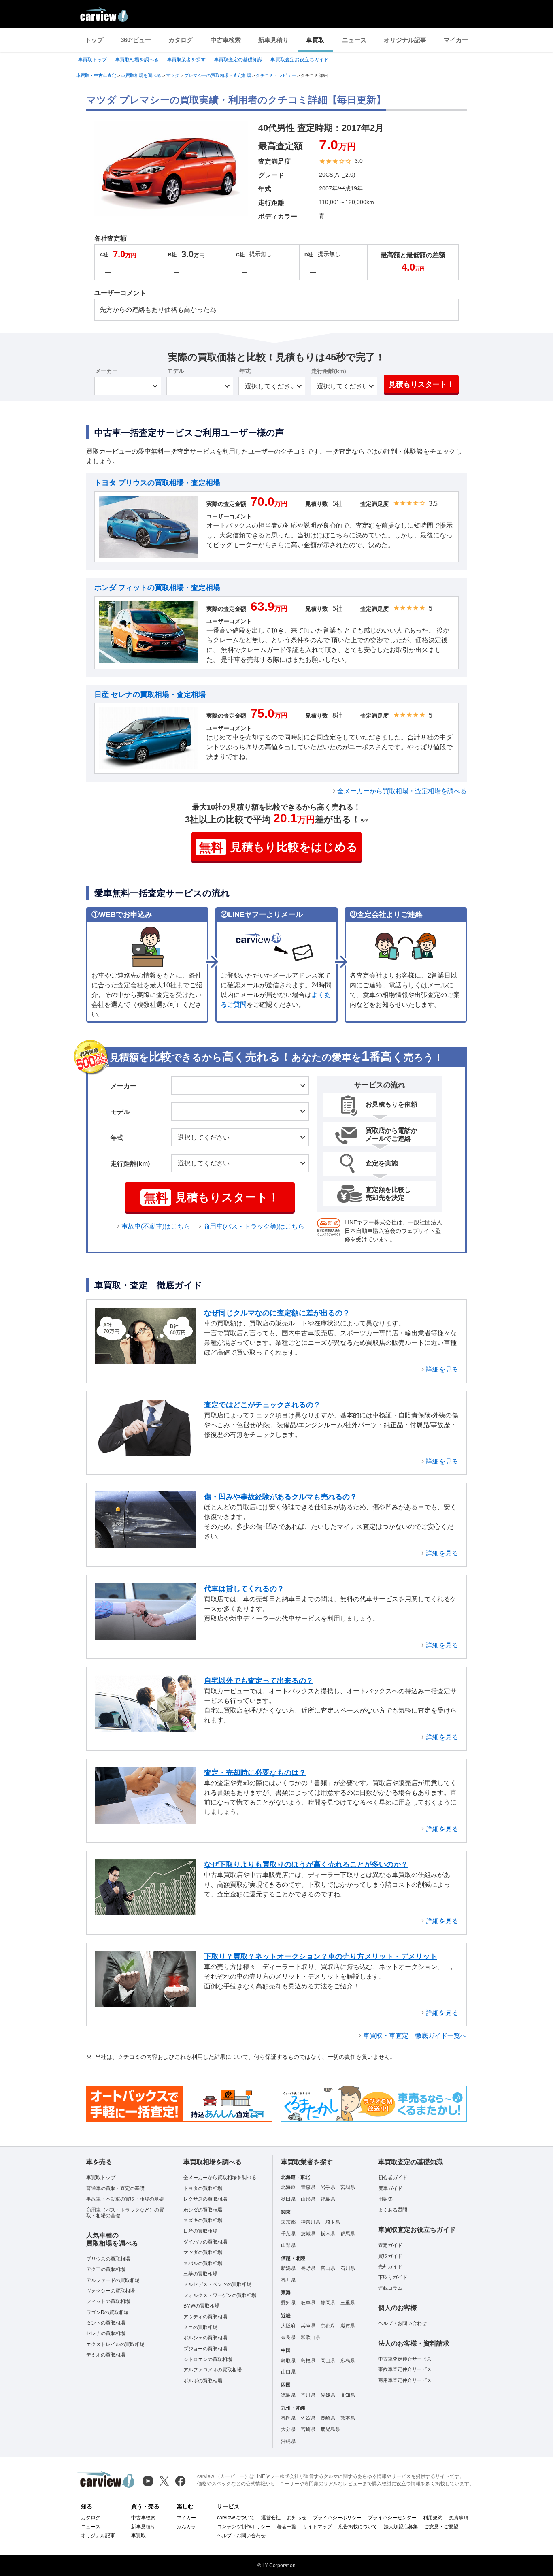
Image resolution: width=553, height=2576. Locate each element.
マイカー (456, 40)
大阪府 (288, 2326)
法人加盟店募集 (401, 2527)
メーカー (106, 371)
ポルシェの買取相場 (205, 2338)
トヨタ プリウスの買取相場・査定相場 (157, 483)
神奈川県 (311, 2222)
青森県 (308, 2187)
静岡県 (328, 2303)
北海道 (288, 2187)
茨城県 (308, 2234)
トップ (94, 40)
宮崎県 (308, 2429)
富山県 (328, 2268)
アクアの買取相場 (106, 2269)
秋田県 (288, 2199)
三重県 (348, 2303)
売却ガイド (390, 2267)
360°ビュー (136, 40)
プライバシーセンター (392, 2518)
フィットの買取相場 (108, 2301)
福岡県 (288, 2418)
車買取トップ (92, 60)
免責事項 (459, 2518)
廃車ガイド (390, 2188)
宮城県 (348, 2187)
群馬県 (348, 2234)
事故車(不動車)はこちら (156, 1226)
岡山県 (328, 2361)
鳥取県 (288, 2361)
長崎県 (328, 2418)
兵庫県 (308, 2326)
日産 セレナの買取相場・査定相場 (150, 695)
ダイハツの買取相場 (205, 2242)
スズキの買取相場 (203, 2220)
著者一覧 (287, 2527)
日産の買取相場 (200, 2231)
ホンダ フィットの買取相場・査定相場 (157, 588)
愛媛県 (328, 2395)
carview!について (236, 2518)
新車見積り (273, 40)
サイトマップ (317, 2527)
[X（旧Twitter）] (164, 2481)
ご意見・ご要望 (441, 2527)
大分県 (288, 2429)
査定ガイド (390, 2245)
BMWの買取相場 (201, 2306)
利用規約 (433, 2518)
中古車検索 (226, 40)
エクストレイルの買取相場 (115, 2344)
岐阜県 (308, 2303)
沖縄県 (288, 2441)
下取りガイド (393, 2277)
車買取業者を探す (186, 60)
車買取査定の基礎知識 (238, 60)
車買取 (315, 40)
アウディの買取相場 (205, 2317)
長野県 (308, 2268)
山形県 (308, 2199)
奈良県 (288, 2337)
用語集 (385, 2199)
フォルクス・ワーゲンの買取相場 (220, 2295)
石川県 (348, 2268)
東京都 (288, 2222)
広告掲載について (358, 2527)
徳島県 (288, 2395)
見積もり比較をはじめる (278, 847)
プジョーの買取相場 (205, 2349)
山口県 (288, 2372)
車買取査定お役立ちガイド (300, 60)
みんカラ (186, 2527)
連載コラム (390, 2288)
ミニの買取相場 (200, 2327)
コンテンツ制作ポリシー (244, 2527)
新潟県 (288, 2268)
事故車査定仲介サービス (405, 2369)
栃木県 (328, 2234)
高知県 (348, 2395)
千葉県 (288, 2234)
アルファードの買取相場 (113, 2280)
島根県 (308, 2361)
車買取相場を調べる (137, 60)
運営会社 (271, 2518)
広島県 (348, 2361)
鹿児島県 (330, 2429)
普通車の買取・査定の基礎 (115, 2188)
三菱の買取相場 (200, 2274)
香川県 (308, 2395)
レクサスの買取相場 (205, 2199)
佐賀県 (308, 2418)
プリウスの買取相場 (108, 2259)
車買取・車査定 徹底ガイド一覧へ (415, 2036)
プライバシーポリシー (337, 2518)
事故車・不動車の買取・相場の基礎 (125, 2199)
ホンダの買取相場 (203, 2210)
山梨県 (288, 2245)
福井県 (288, 2280)
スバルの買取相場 (203, 2263)
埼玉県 (333, 2222)
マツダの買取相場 (203, 2252)
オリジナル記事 (405, 40)
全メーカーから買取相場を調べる (220, 2178)
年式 (245, 371)
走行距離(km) (329, 371)
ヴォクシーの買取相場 (111, 2291)
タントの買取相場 (106, 2323)
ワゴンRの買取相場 (107, 2312)
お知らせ (297, 2518)
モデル (176, 371)
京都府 (328, 2326)
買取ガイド (390, 2256)
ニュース (354, 40)
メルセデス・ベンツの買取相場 (217, 2284)
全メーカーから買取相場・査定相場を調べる (402, 791)
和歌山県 (311, 2337)
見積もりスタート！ (421, 384)
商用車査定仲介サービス (405, 2380)
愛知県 (288, 2303)
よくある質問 (393, 2210)
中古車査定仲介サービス (405, 2359)
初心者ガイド (393, 2178)
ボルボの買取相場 (203, 2381)
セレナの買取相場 (106, 2333)
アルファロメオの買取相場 (213, 2370)
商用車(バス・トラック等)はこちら (254, 1226)
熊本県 (348, 2418)
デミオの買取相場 (106, 2355)
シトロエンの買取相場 (208, 2359)
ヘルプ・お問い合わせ (402, 2323)
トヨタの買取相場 (203, 2188)
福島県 (328, 2199)
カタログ (181, 40)
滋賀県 (348, 2326)
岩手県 (328, 2187)
